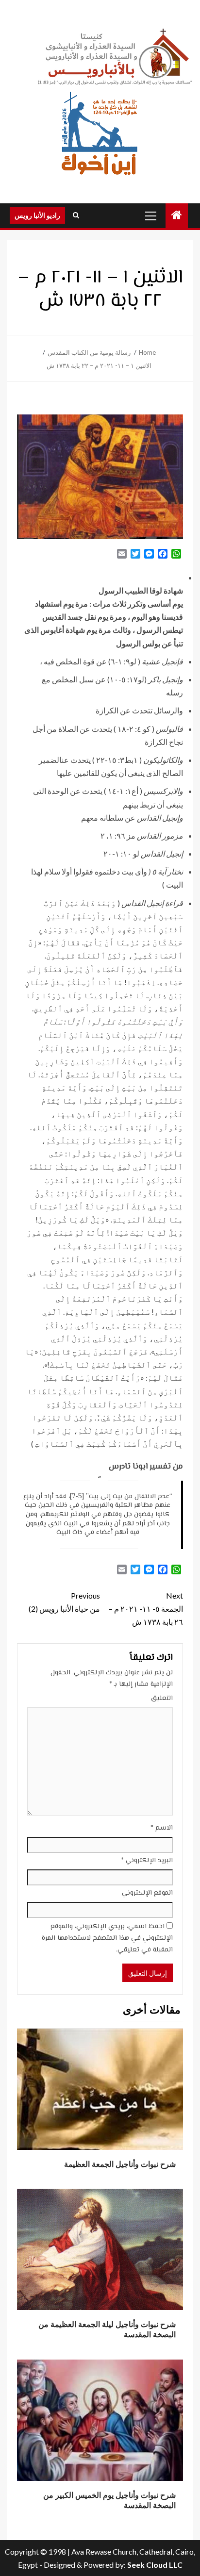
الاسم (162, 1828)
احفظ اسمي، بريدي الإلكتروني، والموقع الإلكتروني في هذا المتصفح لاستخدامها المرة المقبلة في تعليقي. (107, 1938)
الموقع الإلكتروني (147, 1893)
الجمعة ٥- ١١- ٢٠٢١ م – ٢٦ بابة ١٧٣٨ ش (146, 1609)
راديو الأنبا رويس (37, 215)
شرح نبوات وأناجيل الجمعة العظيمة (120, 2164)
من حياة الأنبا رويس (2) (64, 1602)
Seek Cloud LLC (155, 2565)
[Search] (76, 215)
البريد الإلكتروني (147, 1861)
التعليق (162, 1699)
